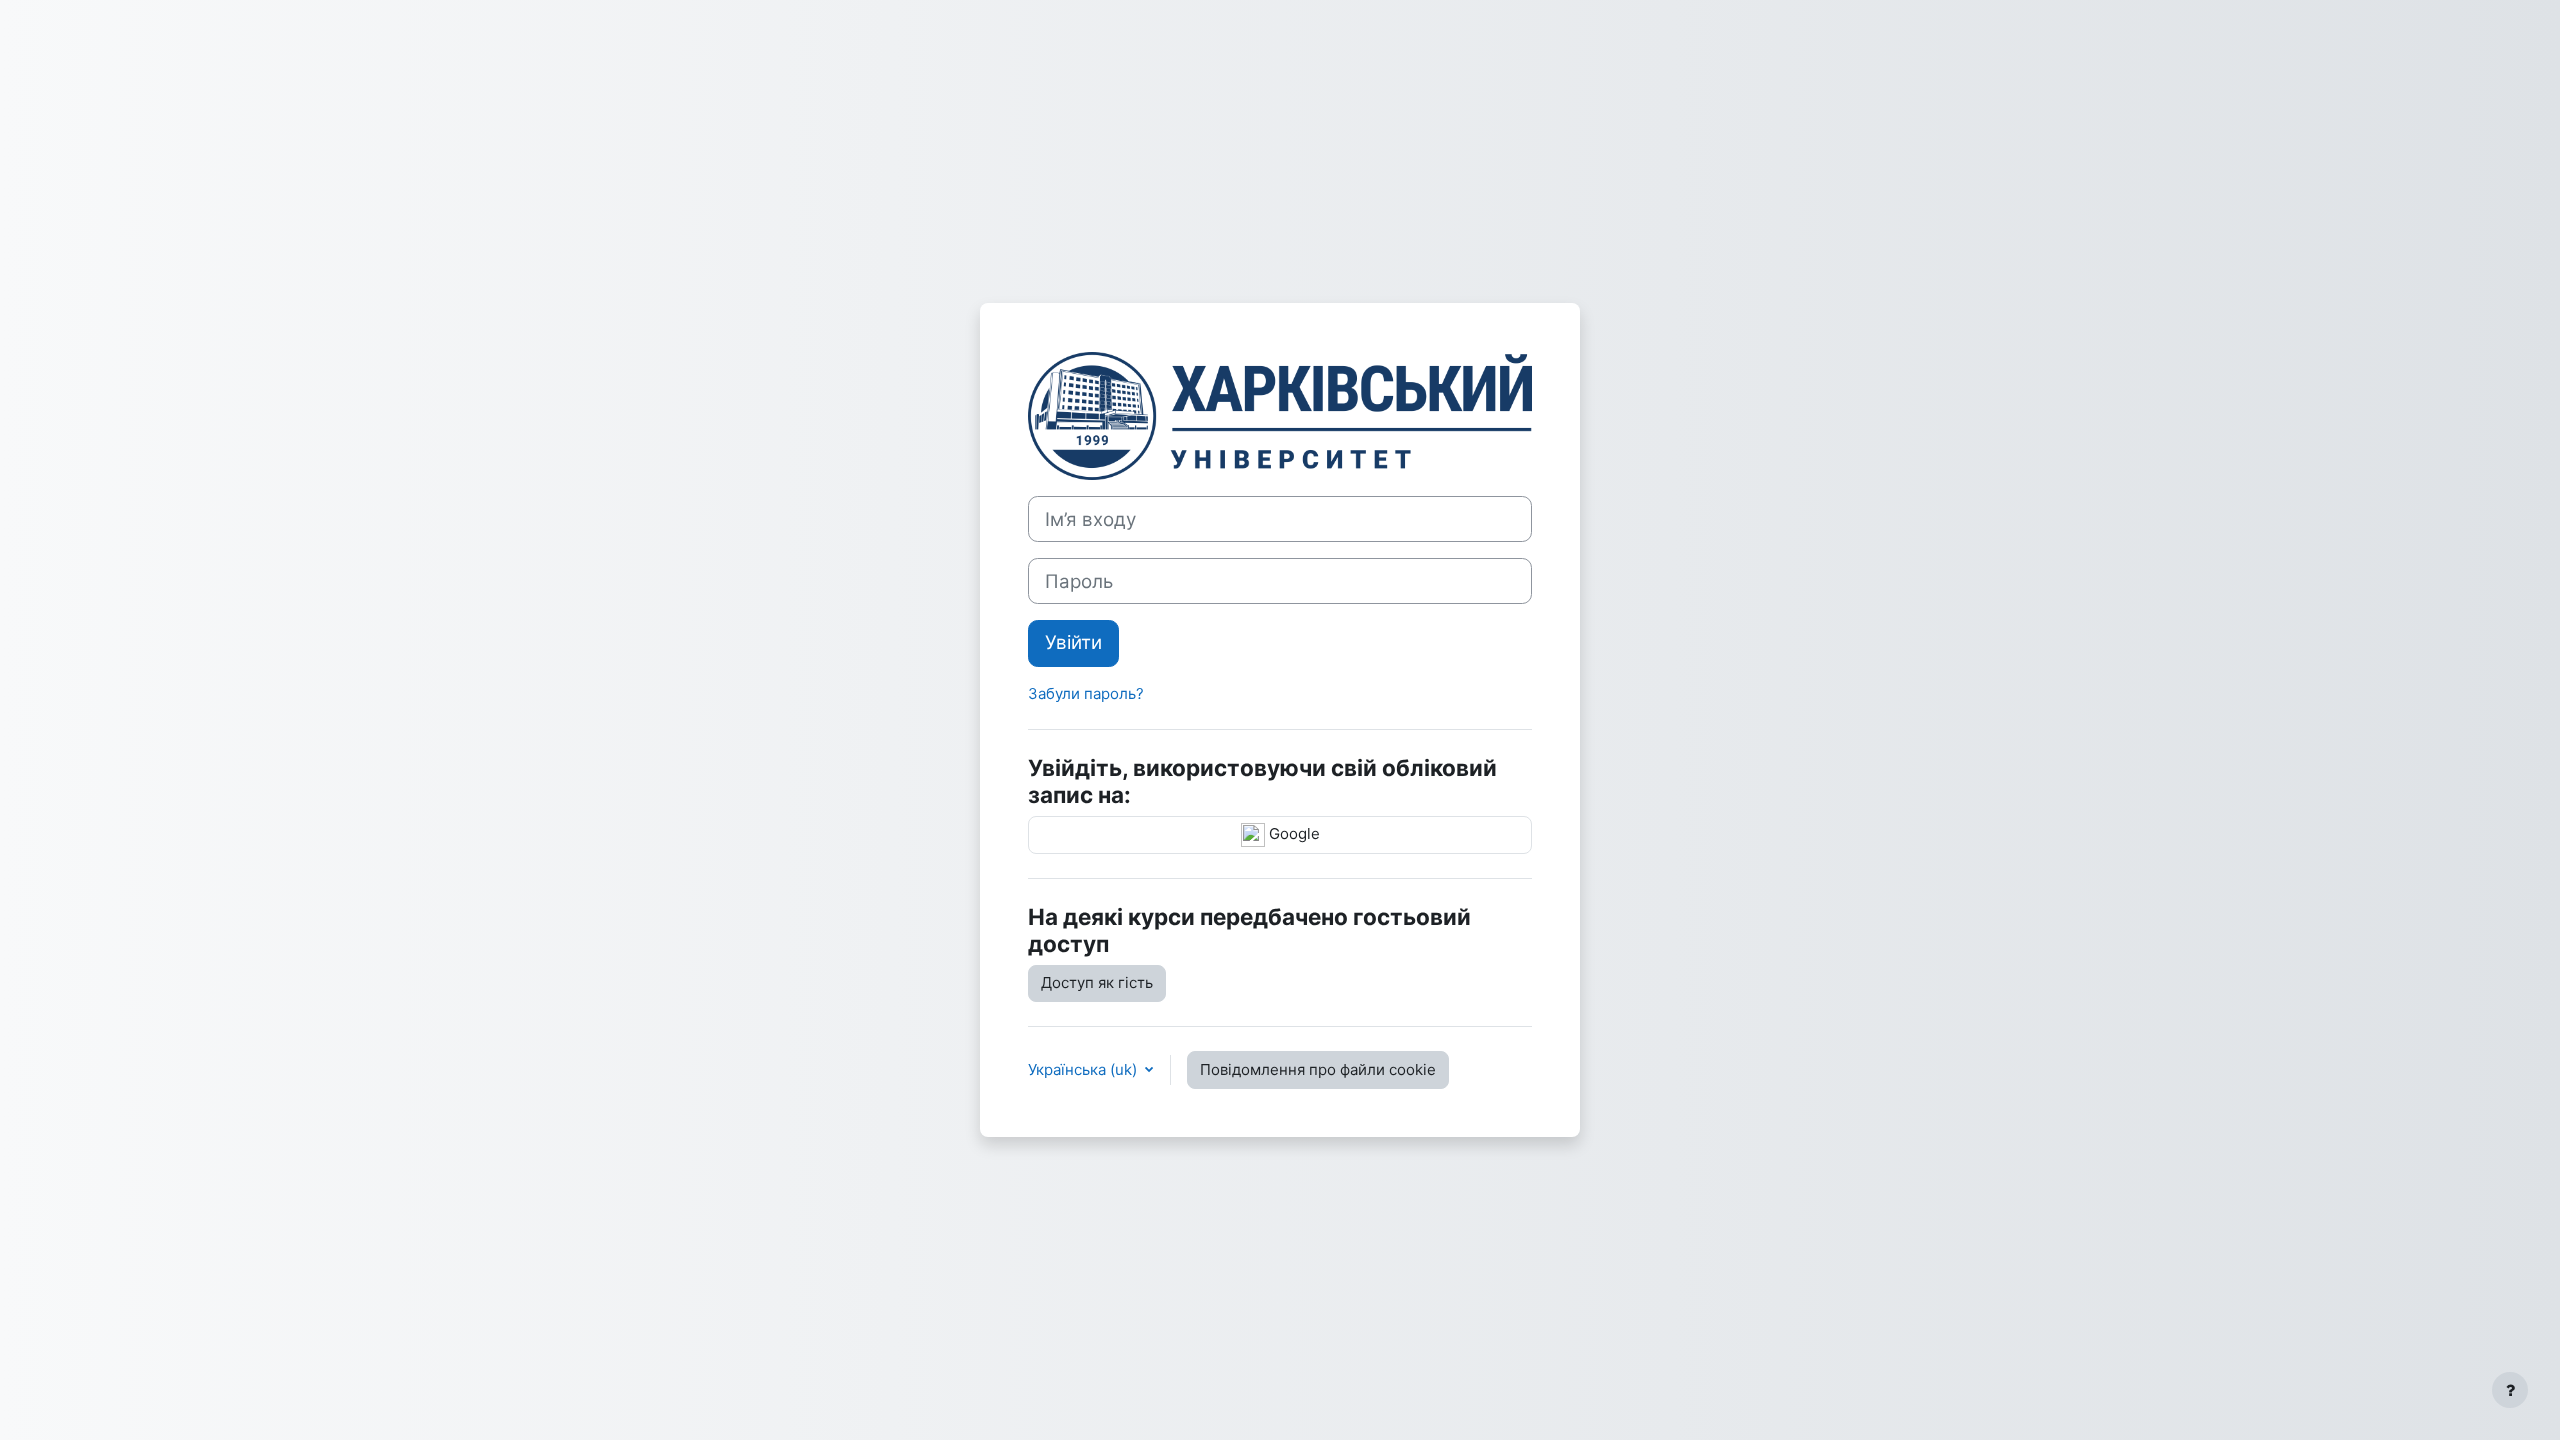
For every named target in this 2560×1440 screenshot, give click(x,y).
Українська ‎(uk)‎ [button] (1084, 1069)
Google (1292, 833)
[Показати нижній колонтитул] (2510, 1390)
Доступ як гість (1097, 982)
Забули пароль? (1086, 693)
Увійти (1073, 642)
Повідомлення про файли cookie (1318, 1069)
